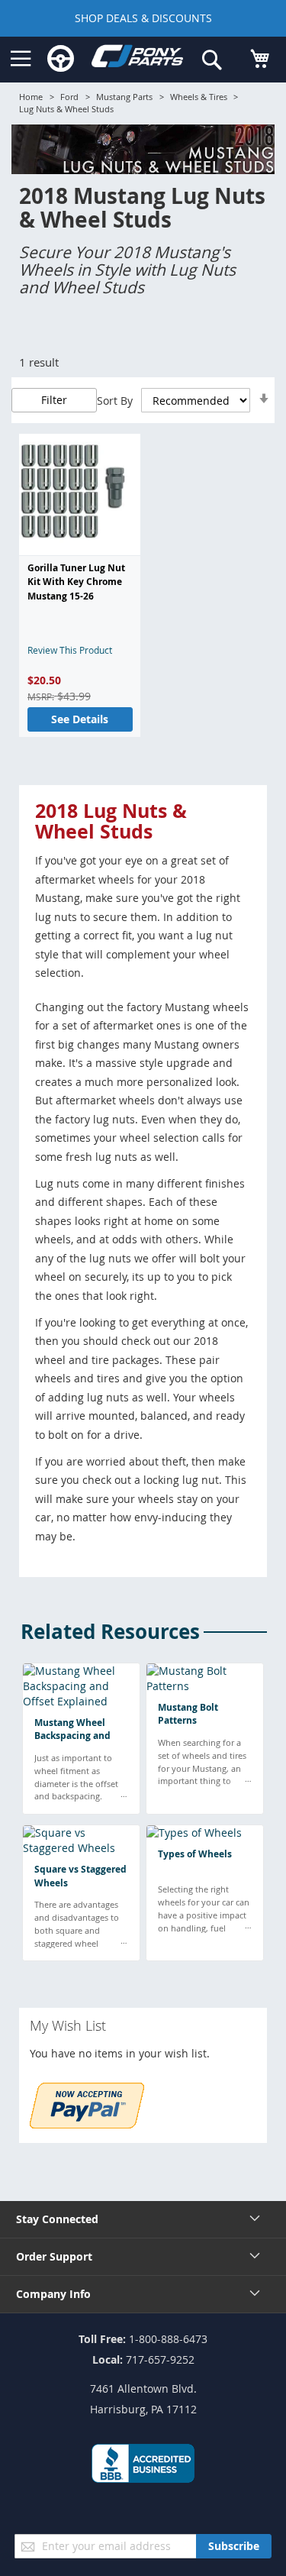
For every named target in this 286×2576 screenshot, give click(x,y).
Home (31, 97)
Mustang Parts (124, 97)
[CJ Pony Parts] (137, 59)
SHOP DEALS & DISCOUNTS (143, 18)
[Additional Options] (87, 2124)
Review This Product (70, 650)
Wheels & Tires (199, 97)
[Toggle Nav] (21, 59)
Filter (54, 400)
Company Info (53, 2294)
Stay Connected (57, 2219)
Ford (69, 97)
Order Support (54, 2256)
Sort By (115, 401)
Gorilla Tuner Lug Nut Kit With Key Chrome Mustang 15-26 (76, 582)
